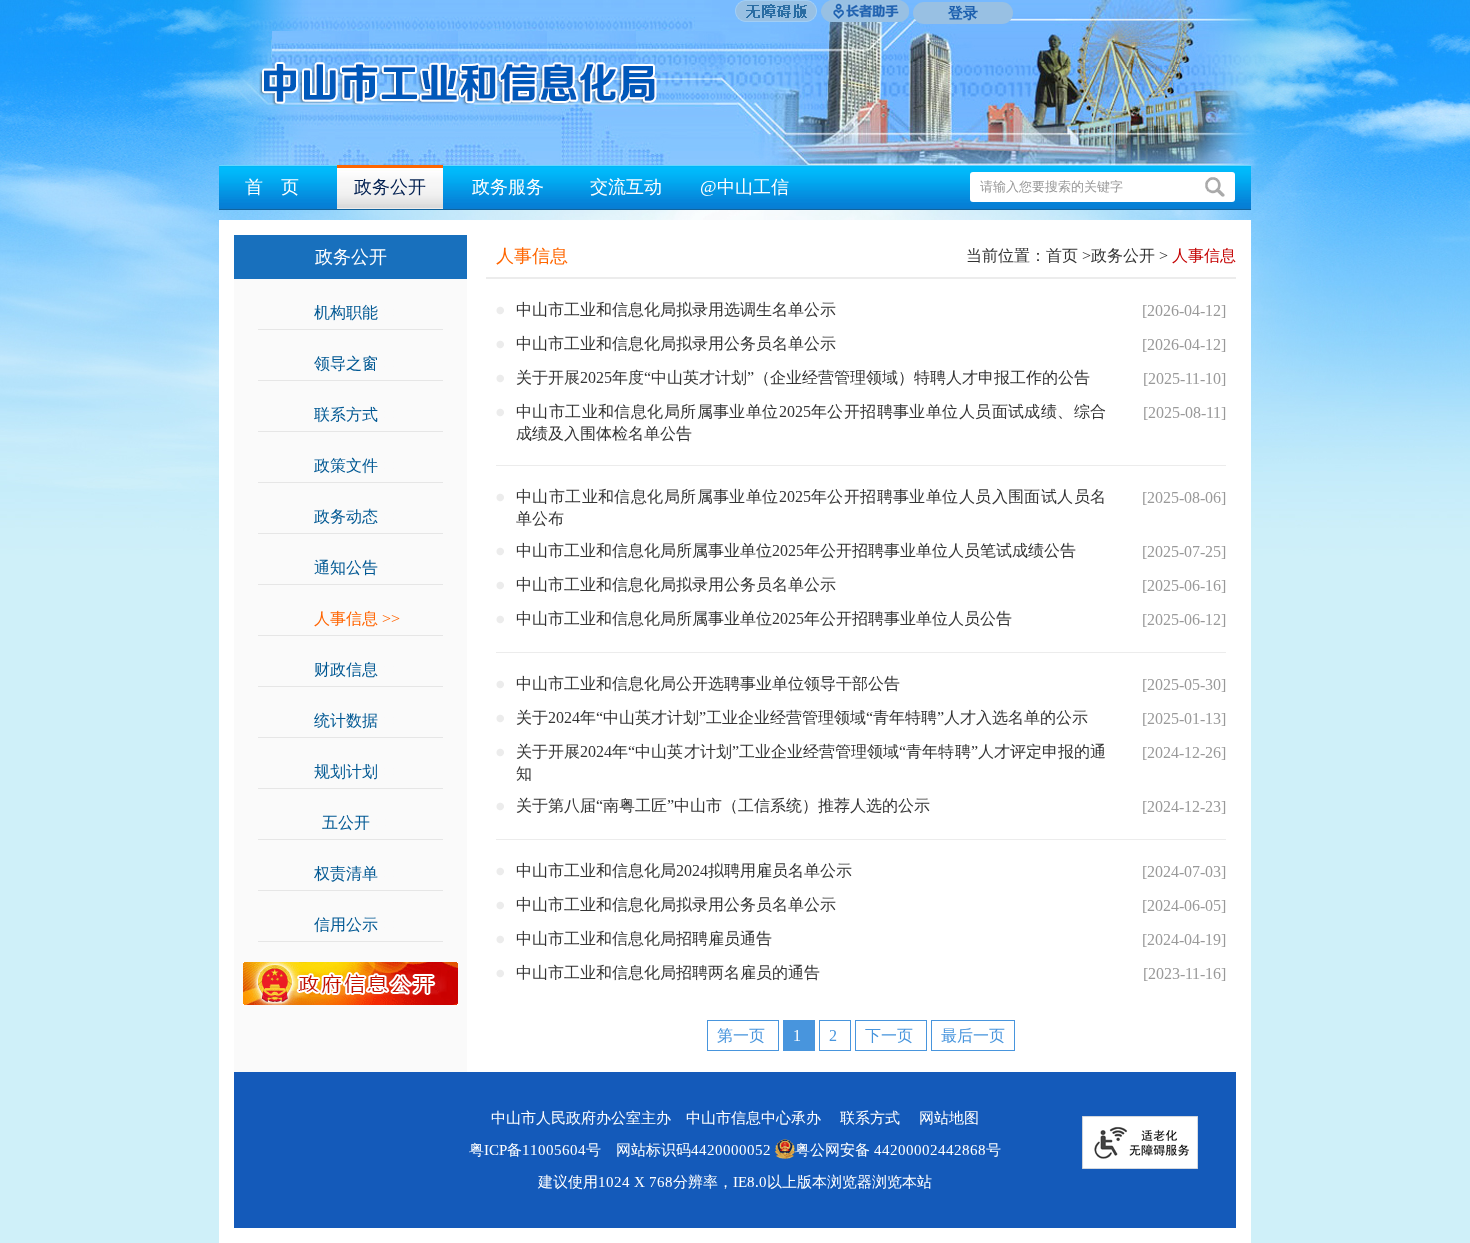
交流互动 (626, 187)
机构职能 (357, 312)
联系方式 (357, 414)
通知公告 (357, 567)
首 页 (272, 187)
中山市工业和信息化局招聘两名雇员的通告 (668, 972)
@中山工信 (744, 187)
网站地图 (949, 1118)
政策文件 (357, 465)
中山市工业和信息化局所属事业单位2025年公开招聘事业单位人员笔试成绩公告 (796, 550)
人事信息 (357, 618)
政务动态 (357, 516)
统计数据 (357, 720)
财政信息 (357, 669)
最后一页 (973, 1035)
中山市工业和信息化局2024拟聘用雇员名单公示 (684, 870)
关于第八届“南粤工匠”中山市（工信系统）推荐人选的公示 (723, 805)
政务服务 (508, 187)
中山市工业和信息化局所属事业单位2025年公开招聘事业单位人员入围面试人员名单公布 (811, 507)
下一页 (891, 1035)
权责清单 (357, 873)
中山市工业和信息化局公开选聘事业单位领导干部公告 (708, 683)
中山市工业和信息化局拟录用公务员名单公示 (676, 343)
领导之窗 (357, 363)
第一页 (743, 1035)
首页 (1062, 255)
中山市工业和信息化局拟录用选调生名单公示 (676, 309)
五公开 (357, 822)
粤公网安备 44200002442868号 (898, 1150)
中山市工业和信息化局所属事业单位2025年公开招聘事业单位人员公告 (764, 618)
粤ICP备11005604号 (535, 1150)
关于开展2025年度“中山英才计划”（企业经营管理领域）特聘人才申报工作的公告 (803, 377)
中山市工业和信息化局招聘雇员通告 (644, 938)
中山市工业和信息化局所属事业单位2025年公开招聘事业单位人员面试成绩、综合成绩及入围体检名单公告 (811, 422)
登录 (963, 13)
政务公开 (390, 187)
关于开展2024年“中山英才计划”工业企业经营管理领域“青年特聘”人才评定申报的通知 (811, 762)
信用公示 (357, 924)
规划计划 (357, 771)
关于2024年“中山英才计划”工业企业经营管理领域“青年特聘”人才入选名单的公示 (802, 717)
